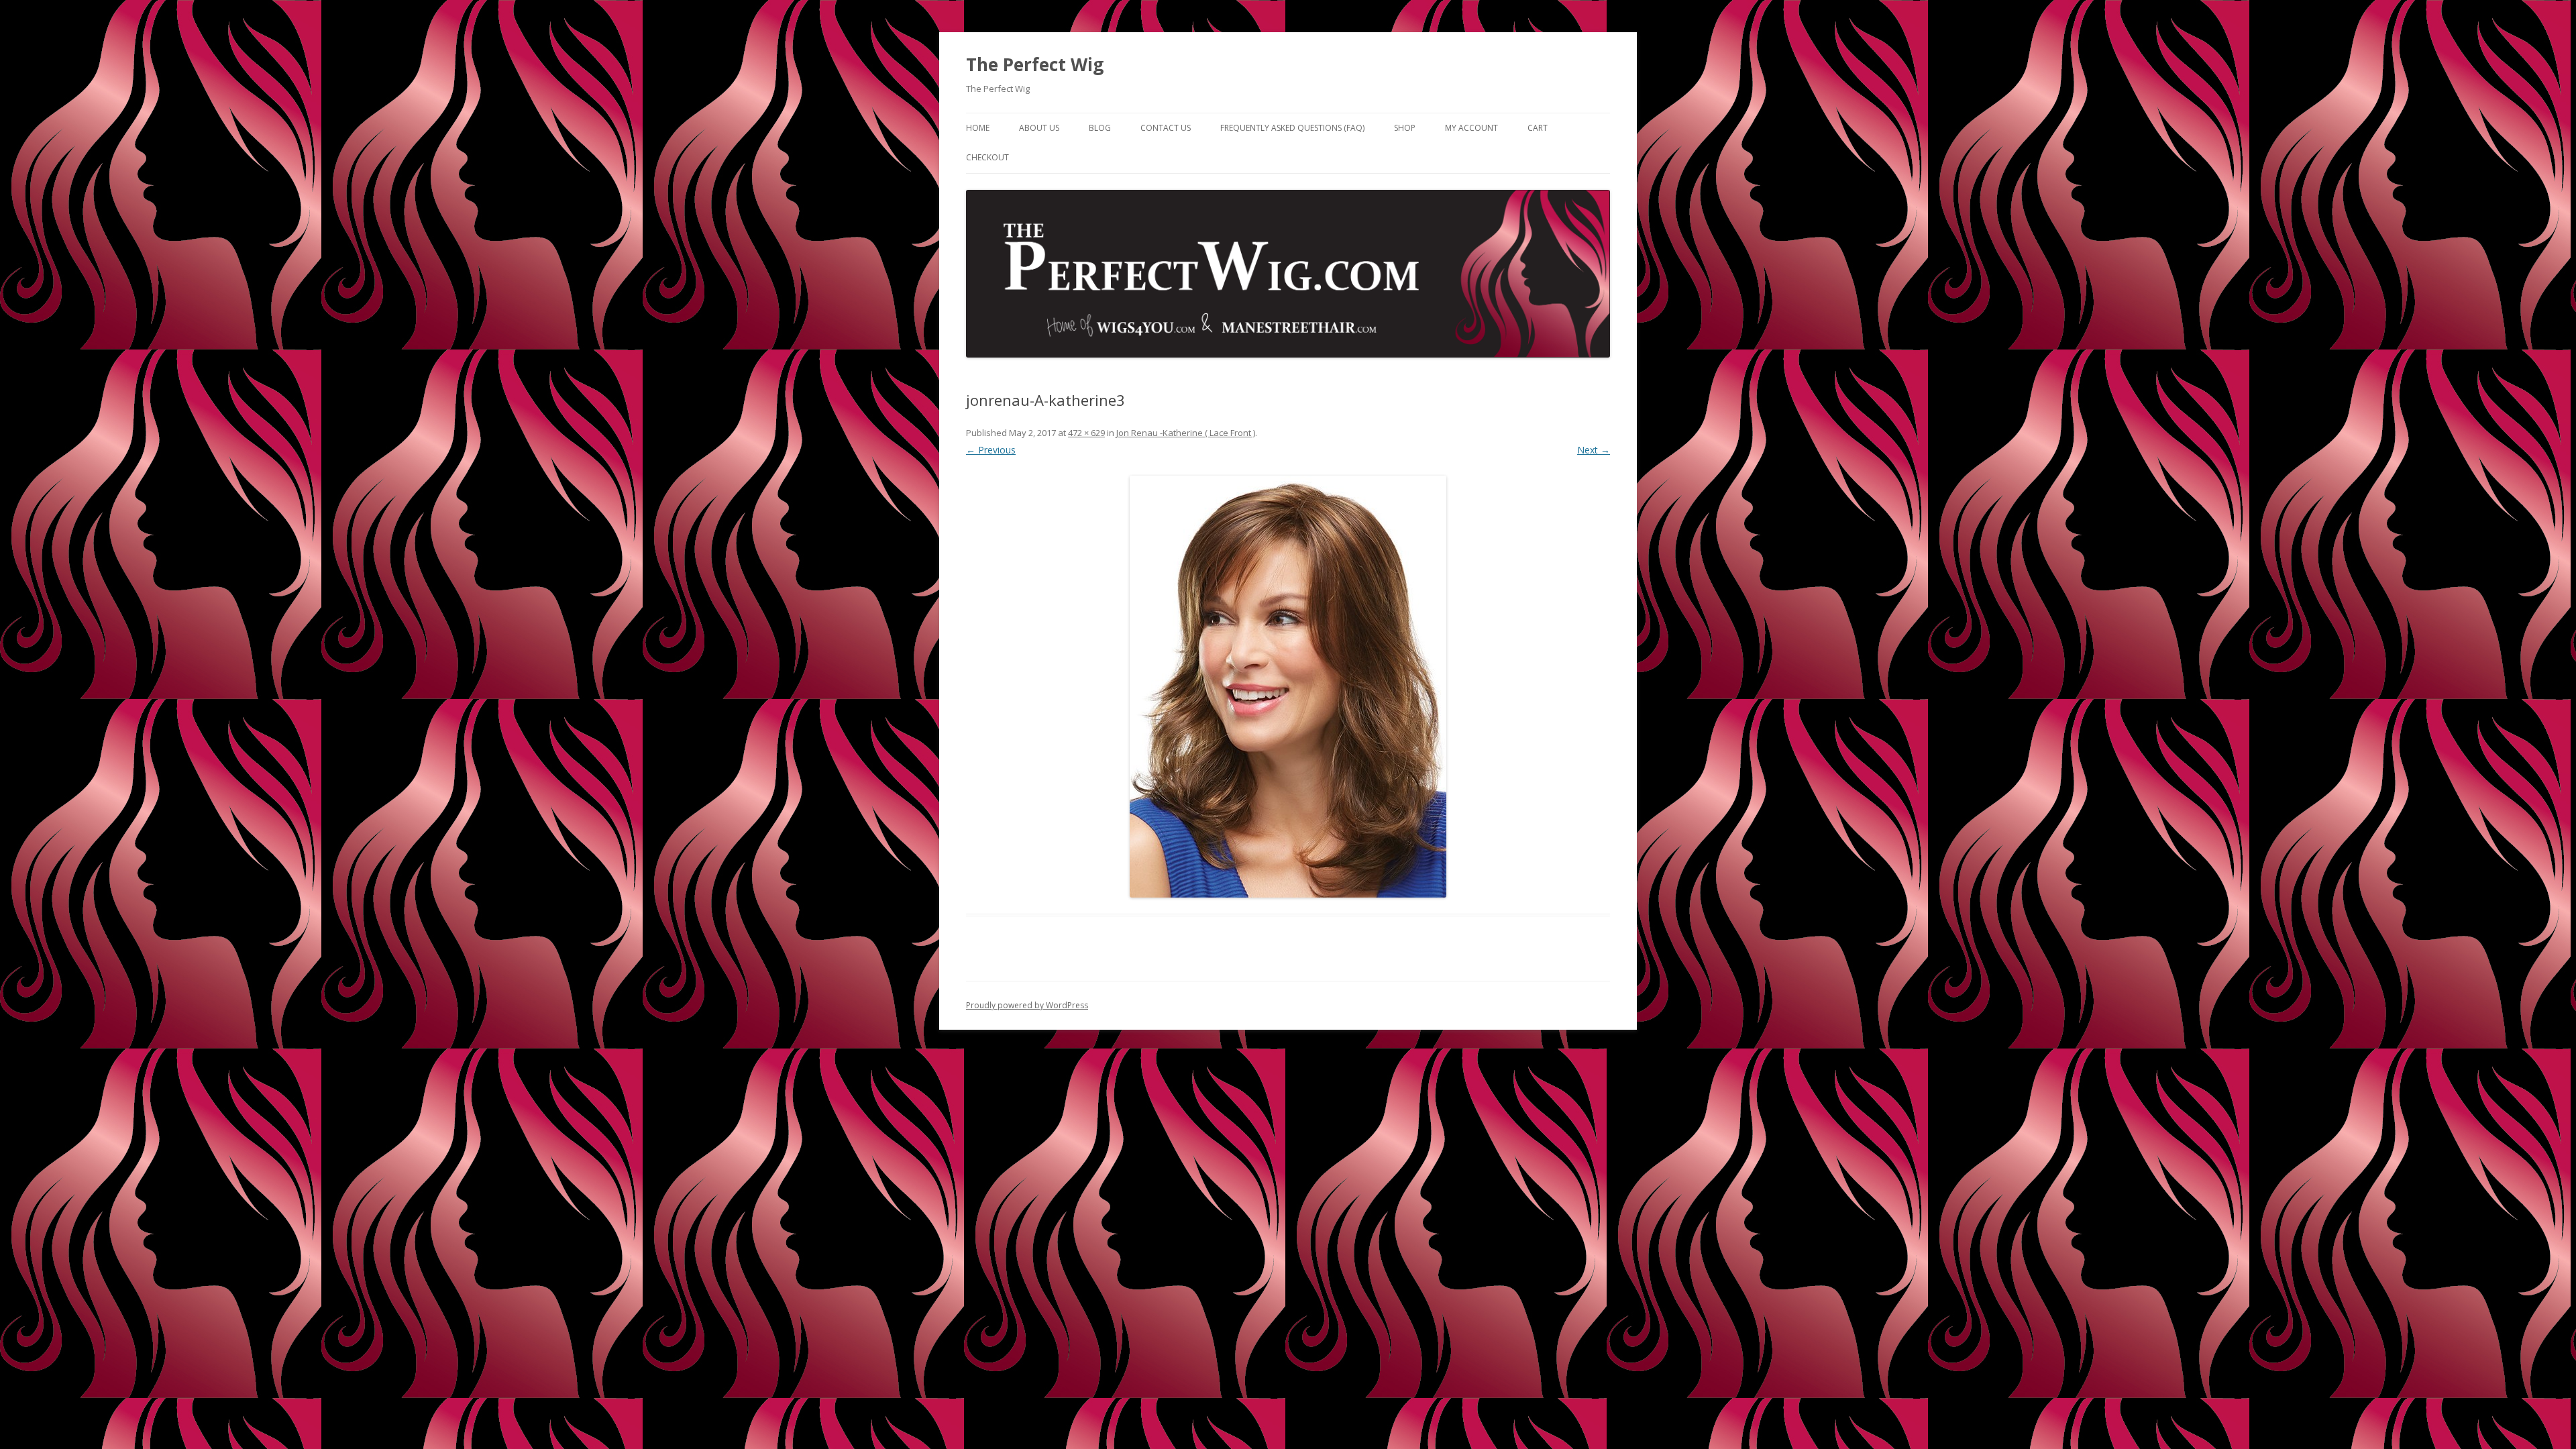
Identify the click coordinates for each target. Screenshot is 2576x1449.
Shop (1405, 128)
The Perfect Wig (1035, 64)
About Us (1039, 128)
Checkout (987, 157)
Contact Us (1166, 128)
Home (978, 128)
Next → (1594, 450)
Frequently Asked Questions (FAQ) (1292, 128)
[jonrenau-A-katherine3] (1288, 687)
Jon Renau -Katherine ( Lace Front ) (1186, 433)
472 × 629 (1086, 433)
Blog (1100, 128)
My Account (1471, 128)
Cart (1538, 128)
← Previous (991, 450)
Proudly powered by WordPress (1027, 1005)
